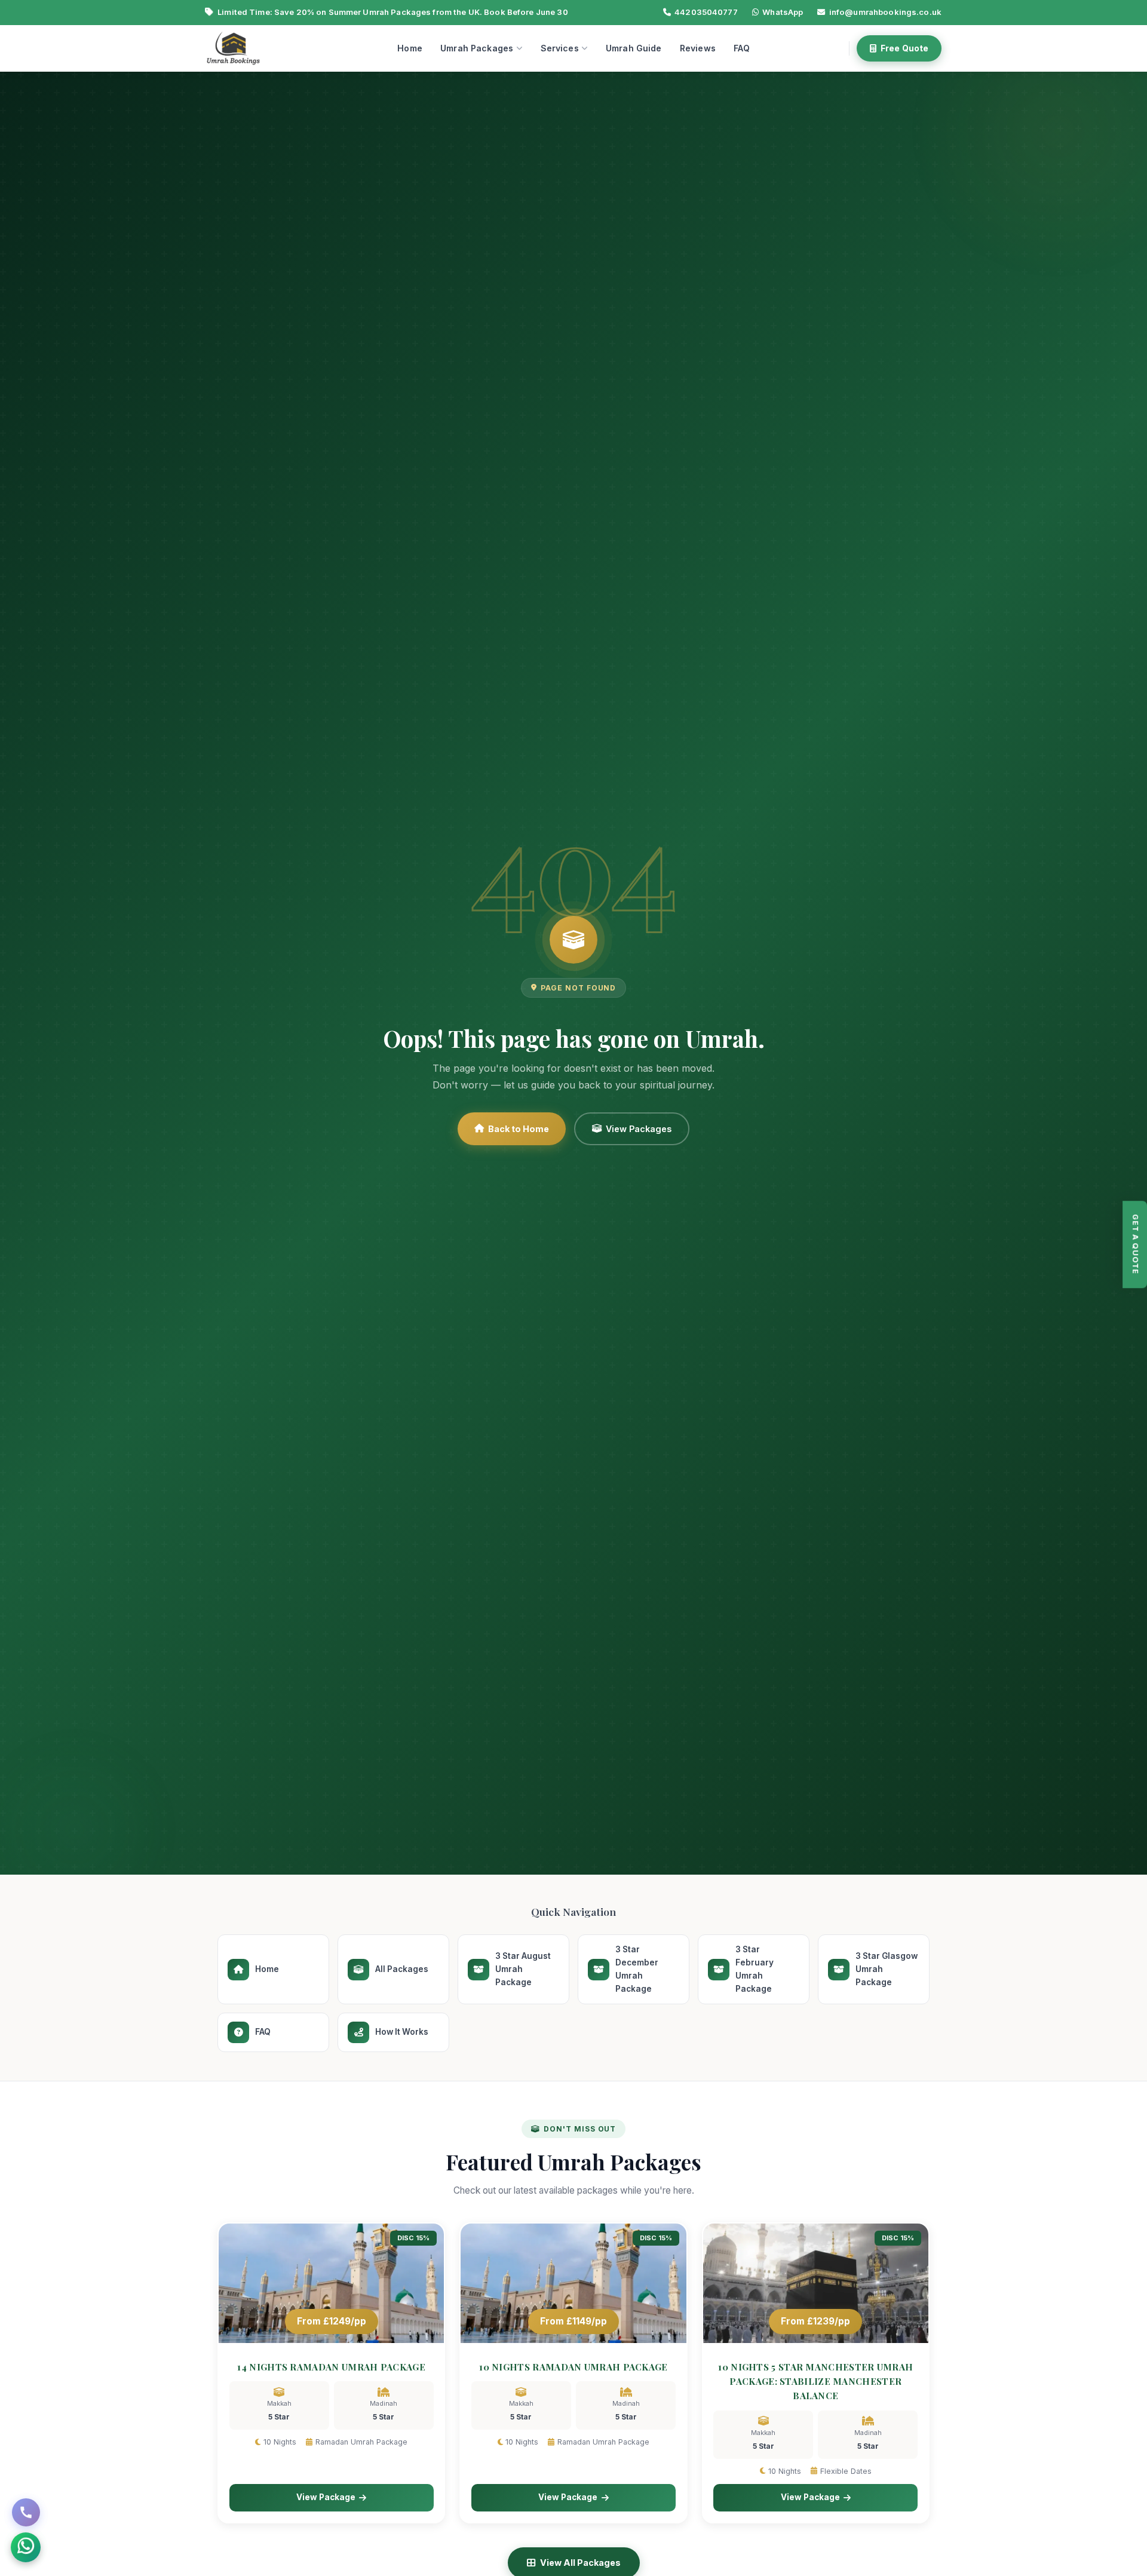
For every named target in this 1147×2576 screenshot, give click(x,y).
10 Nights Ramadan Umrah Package (573, 2367)
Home (410, 48)
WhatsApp (783, 12)
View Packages (639, 1129)
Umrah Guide (634, 48)
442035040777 (706, 12)
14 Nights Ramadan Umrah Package (331, 2367)
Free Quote (904, 48)
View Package (326, 2497)
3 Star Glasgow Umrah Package (887, 1969)
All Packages (402, 1969)
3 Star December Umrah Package (637, 1969)
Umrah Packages (477, 48)
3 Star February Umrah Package (755, 1969)
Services (560, 48)
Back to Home (519, 1129)
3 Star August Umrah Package (523, 1969)
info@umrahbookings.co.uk (885, 12)
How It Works (402, 2032)
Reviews (698, 48)
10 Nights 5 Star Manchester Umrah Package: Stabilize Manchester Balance (815, 2382)
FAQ (741, 48)
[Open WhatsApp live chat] (26, 2547)
